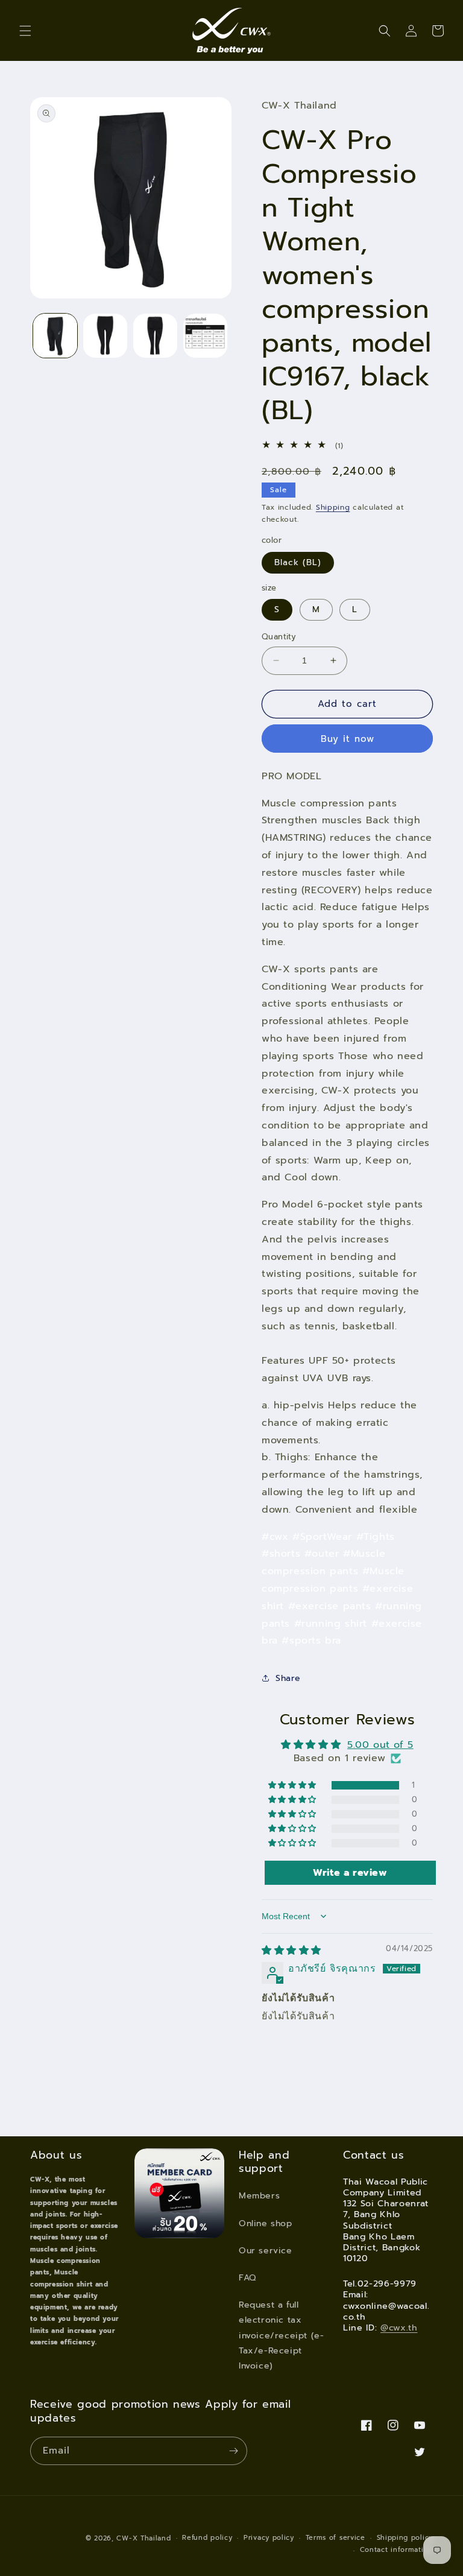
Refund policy (207, 2538)
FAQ (247, 2278)
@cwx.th (399, 2328)
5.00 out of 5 (380, 1745)
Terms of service (335, 2538)
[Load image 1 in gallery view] (55, 336)
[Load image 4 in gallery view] (205, 336)
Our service (266, 2251)
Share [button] (288, 1678)
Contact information (396, 2550)
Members (259, 2196)
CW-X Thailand (143, 2538)
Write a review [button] (350, 1873)
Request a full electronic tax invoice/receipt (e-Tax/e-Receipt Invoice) (281, 2335)
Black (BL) (298, 562)
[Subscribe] (233, 2451)
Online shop (266, 2223)
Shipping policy (405, 2538)
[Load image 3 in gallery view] (155, 336)
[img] (291, 1951)
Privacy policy (269, 2538)
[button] (25, 31)
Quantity (279, 637)
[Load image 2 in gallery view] (105, 336)
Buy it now (348, 739)
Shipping (333, 507)
